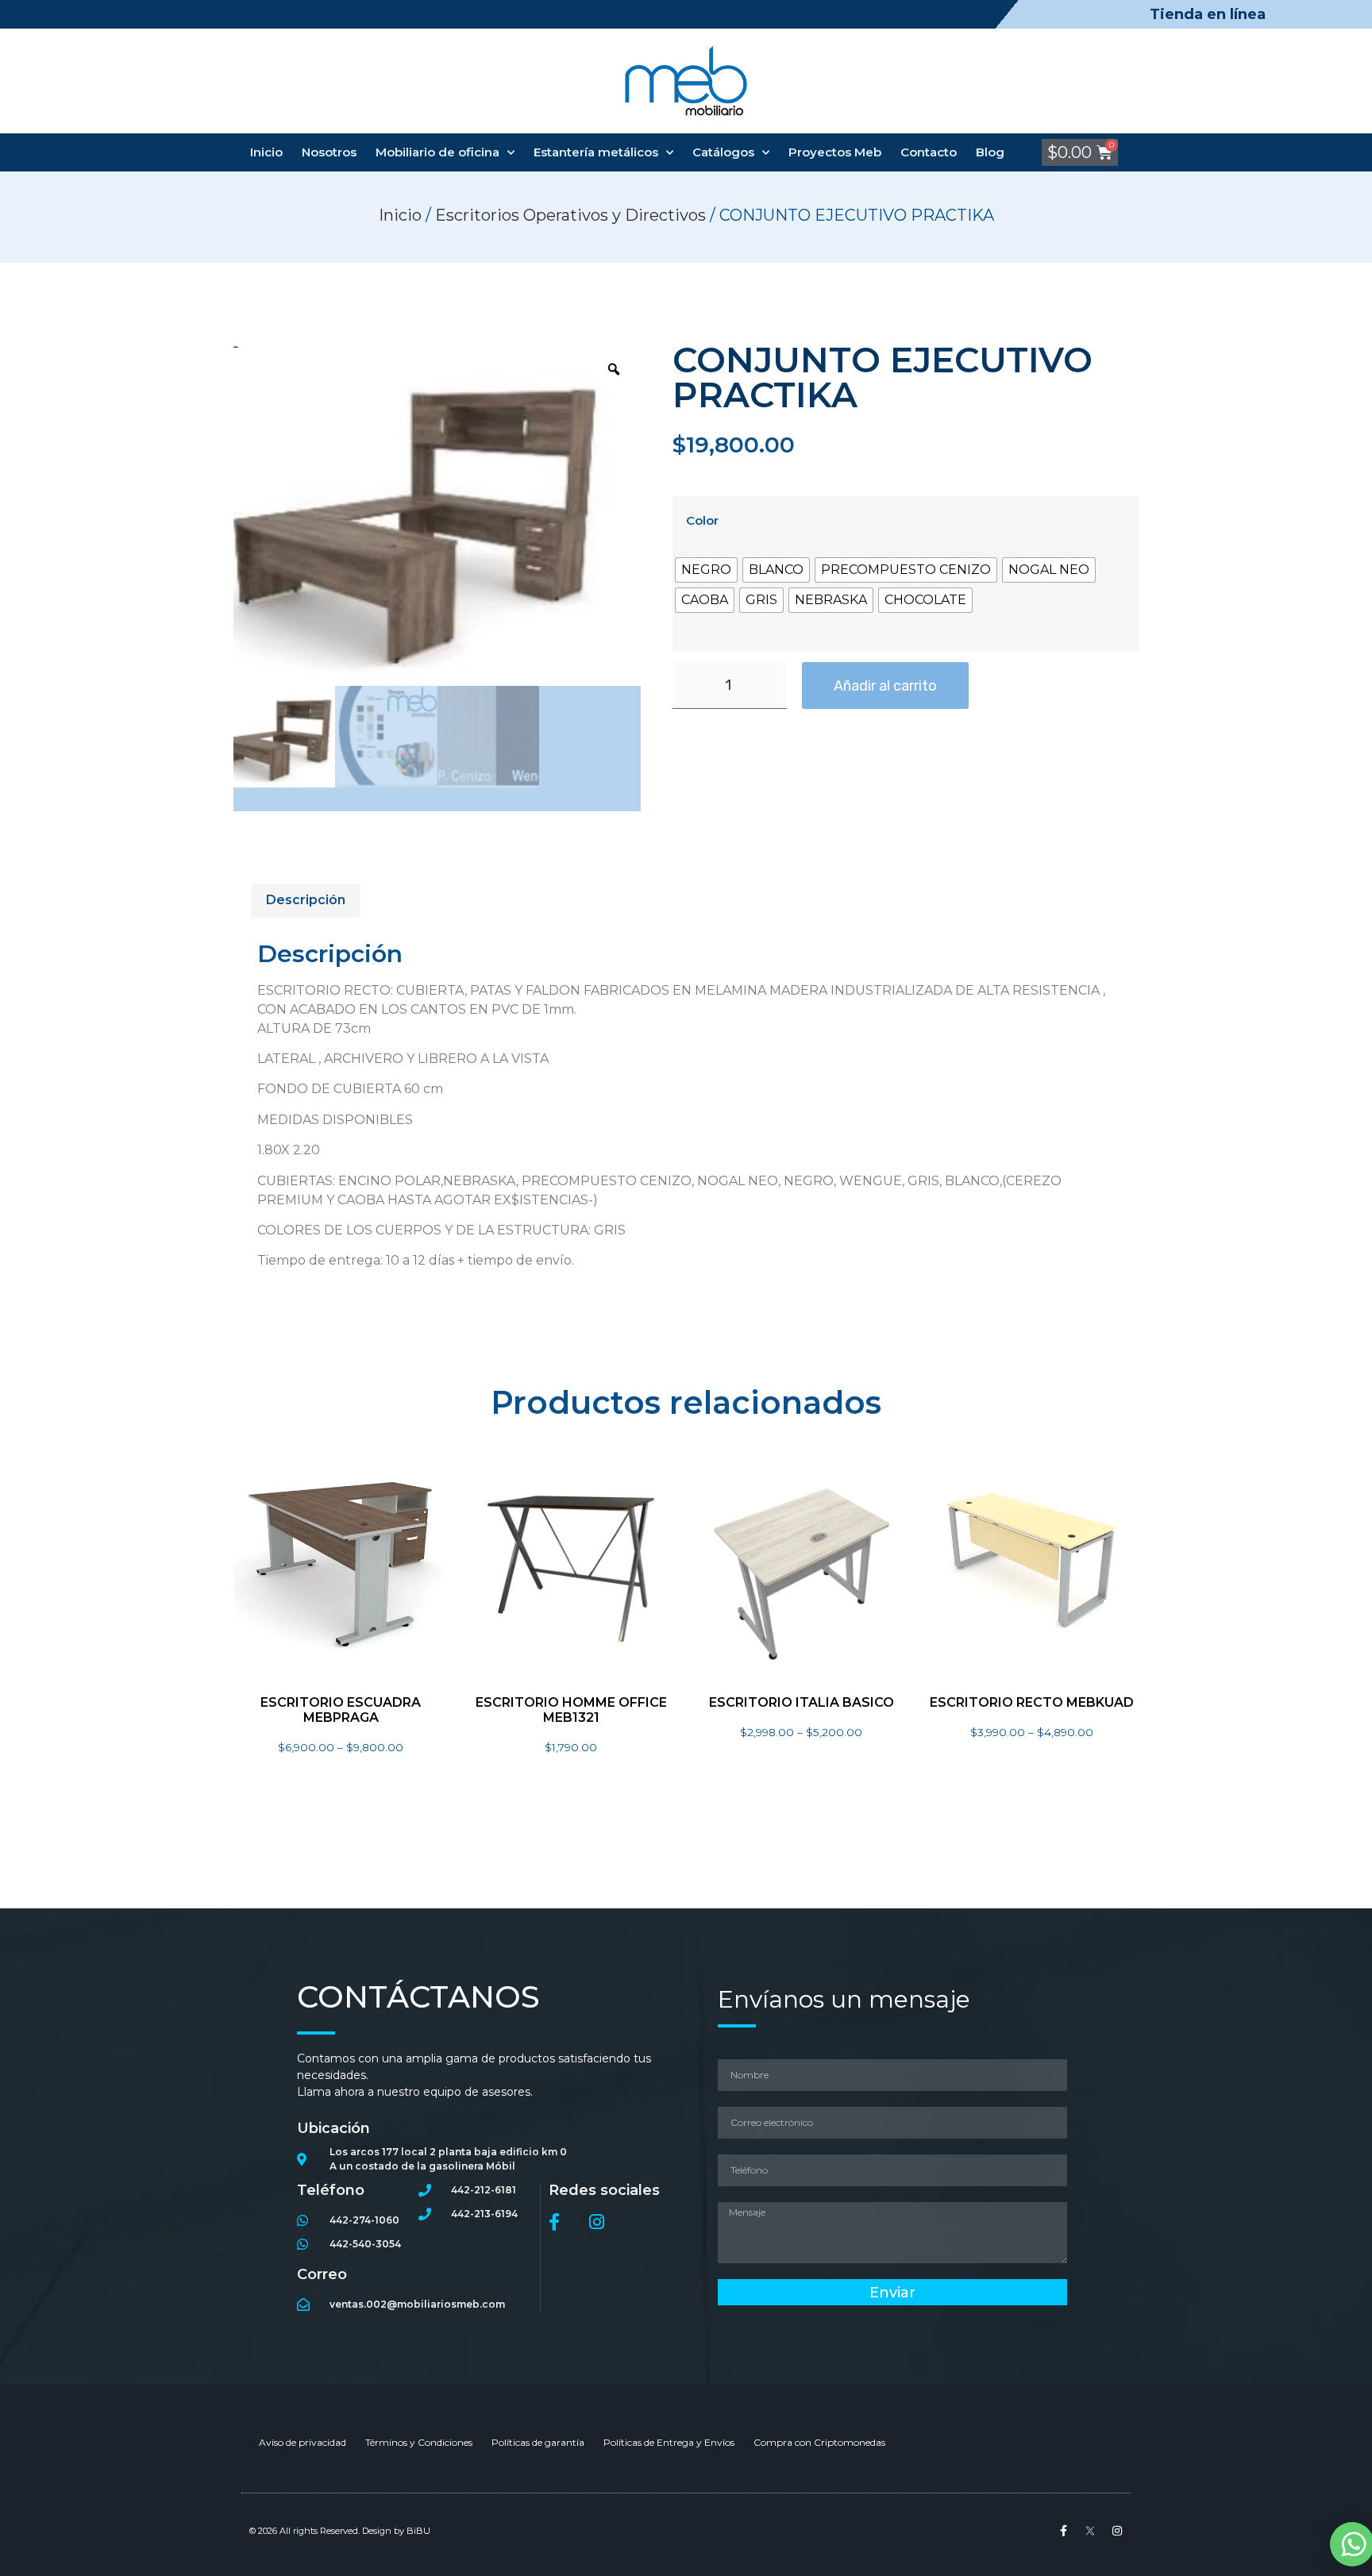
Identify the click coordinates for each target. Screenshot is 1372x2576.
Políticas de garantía (538, 2442)
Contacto (929, 152)
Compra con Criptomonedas (819, 2442)
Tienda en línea (1208, 14)
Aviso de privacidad (303, 2442)
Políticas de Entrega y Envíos (669, 2442)
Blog (990, 152)
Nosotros (329, 152)
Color (702, 520)
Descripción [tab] (306, 900)
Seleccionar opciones (341, 1775)
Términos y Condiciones (419, 2442)
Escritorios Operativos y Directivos (570, 215)
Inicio (266, 152)
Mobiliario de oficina (437, 152)
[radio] (706, 570)
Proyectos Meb (835, 152)
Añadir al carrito (885, 686)
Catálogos (723, 152)
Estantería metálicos (596, 152)
